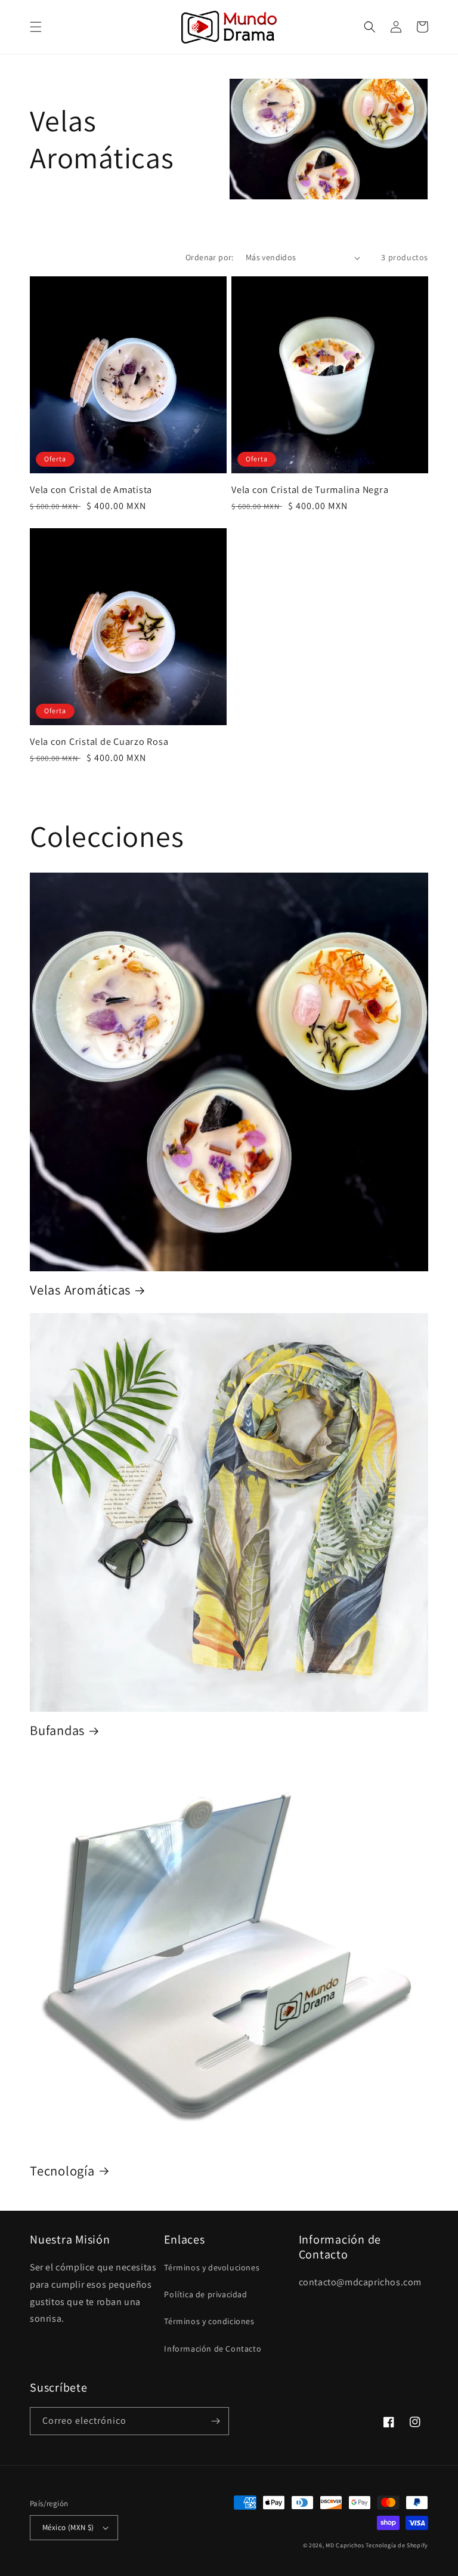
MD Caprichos (345, 2545)
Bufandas (57, 1730)
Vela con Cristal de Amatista (91, 489)
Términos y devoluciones (212, 2267)
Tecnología (62, 2171)
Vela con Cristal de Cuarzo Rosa (99, 741)
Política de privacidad (205, 2294)
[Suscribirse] (215, 2421)
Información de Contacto (213, 2349)
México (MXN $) (68, 2527)
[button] (36, 27)
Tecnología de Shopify (397, 2545)
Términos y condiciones (209, 2321)
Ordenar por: (210, 257)
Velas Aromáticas (80, 1290)
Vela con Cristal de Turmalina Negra (310, 489)
